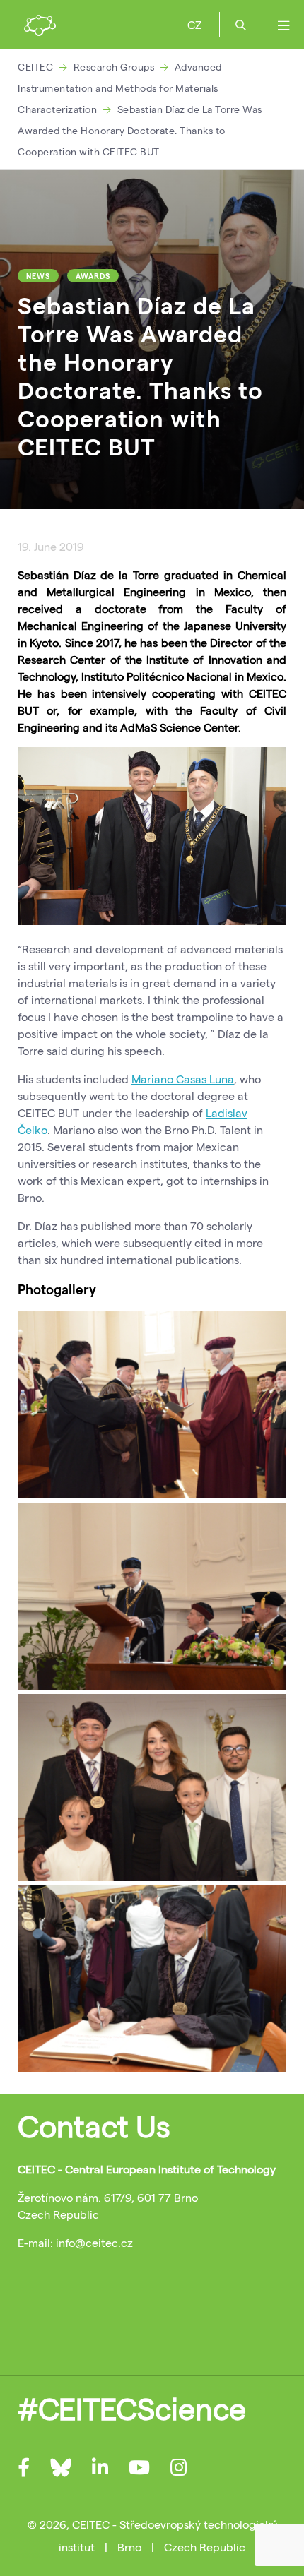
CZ (194, 24)
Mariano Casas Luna (183, 1079)
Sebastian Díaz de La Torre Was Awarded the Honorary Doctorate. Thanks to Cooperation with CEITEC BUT (140, 130)
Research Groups (114, 67)
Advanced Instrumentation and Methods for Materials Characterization (120, 88)
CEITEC (35, 67)
